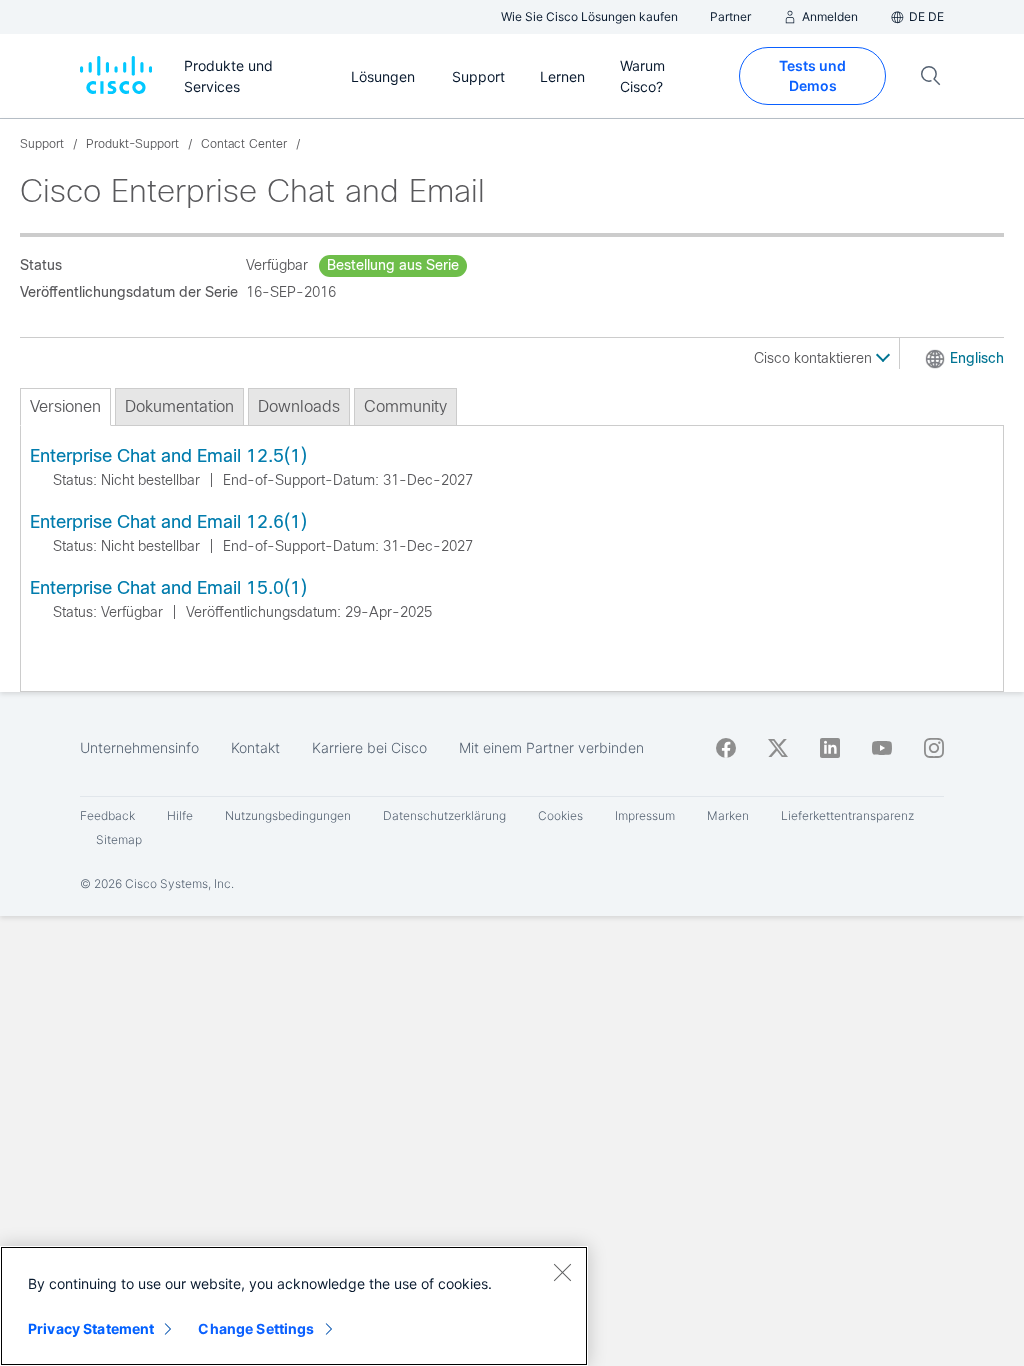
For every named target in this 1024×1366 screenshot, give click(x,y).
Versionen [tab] (65, 406)
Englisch (977, 358)
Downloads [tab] (299, 406)
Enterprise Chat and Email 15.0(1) (168, 588)
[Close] (562, 1272)
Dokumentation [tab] (179, 406)
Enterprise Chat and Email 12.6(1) (168, 522)
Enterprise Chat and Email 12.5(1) (168, 456)
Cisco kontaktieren (815, 358)
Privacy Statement (91, 1328)
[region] (294, 1306)
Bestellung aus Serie (393, 265)
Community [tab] (405, 406)
